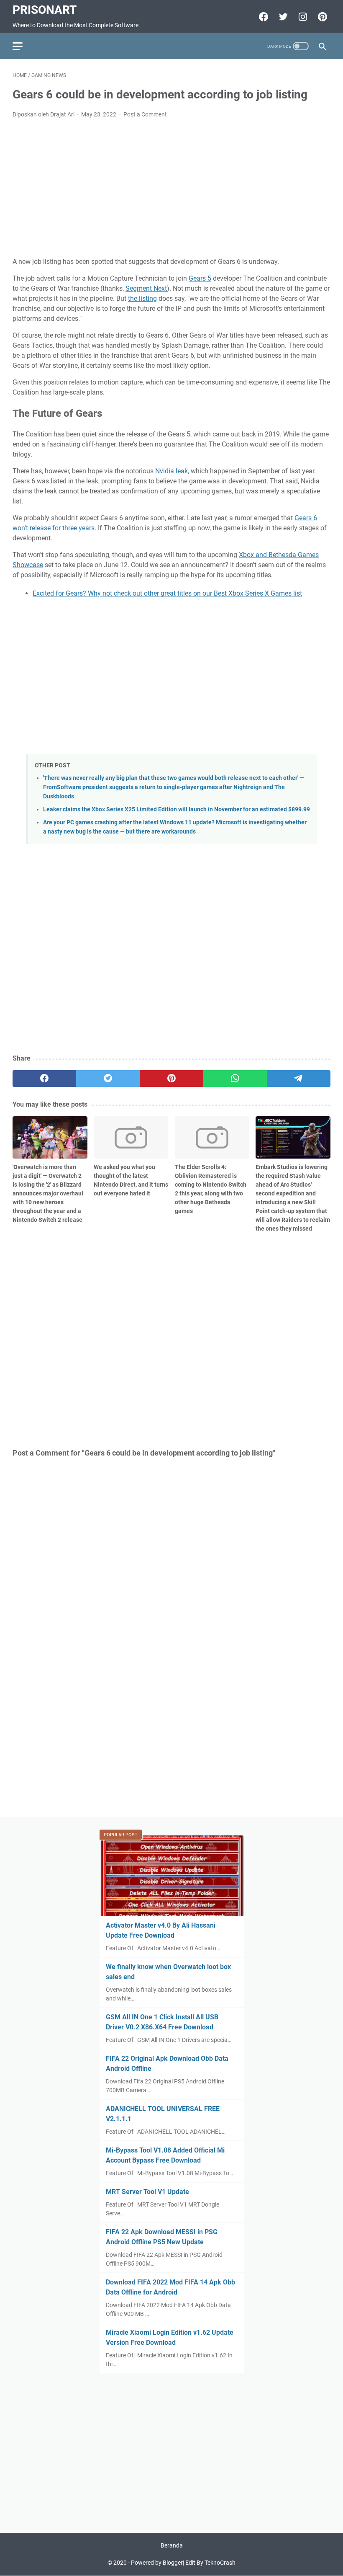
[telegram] (299, 1079)
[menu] (23, 46)
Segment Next (146, 288)
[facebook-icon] (262, 17)
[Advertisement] (171, 188)
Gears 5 (200, 278)
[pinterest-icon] (321, 17)
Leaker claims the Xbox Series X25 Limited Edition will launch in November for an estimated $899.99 (177, 809)
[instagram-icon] (302, 17)
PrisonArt (45, 10)
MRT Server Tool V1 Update (147, 2192)
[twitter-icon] (282, 17)
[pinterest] (171, 1079)
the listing (142, 298)
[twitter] (108, 1079)
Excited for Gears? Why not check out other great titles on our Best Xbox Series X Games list (167, 593)
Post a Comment (145, 114)
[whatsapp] (235, 1079)
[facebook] (44, 1079)
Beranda (172, 2545)
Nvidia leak (171, 471)
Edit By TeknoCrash (210, 2563)
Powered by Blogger (157, 2563)
